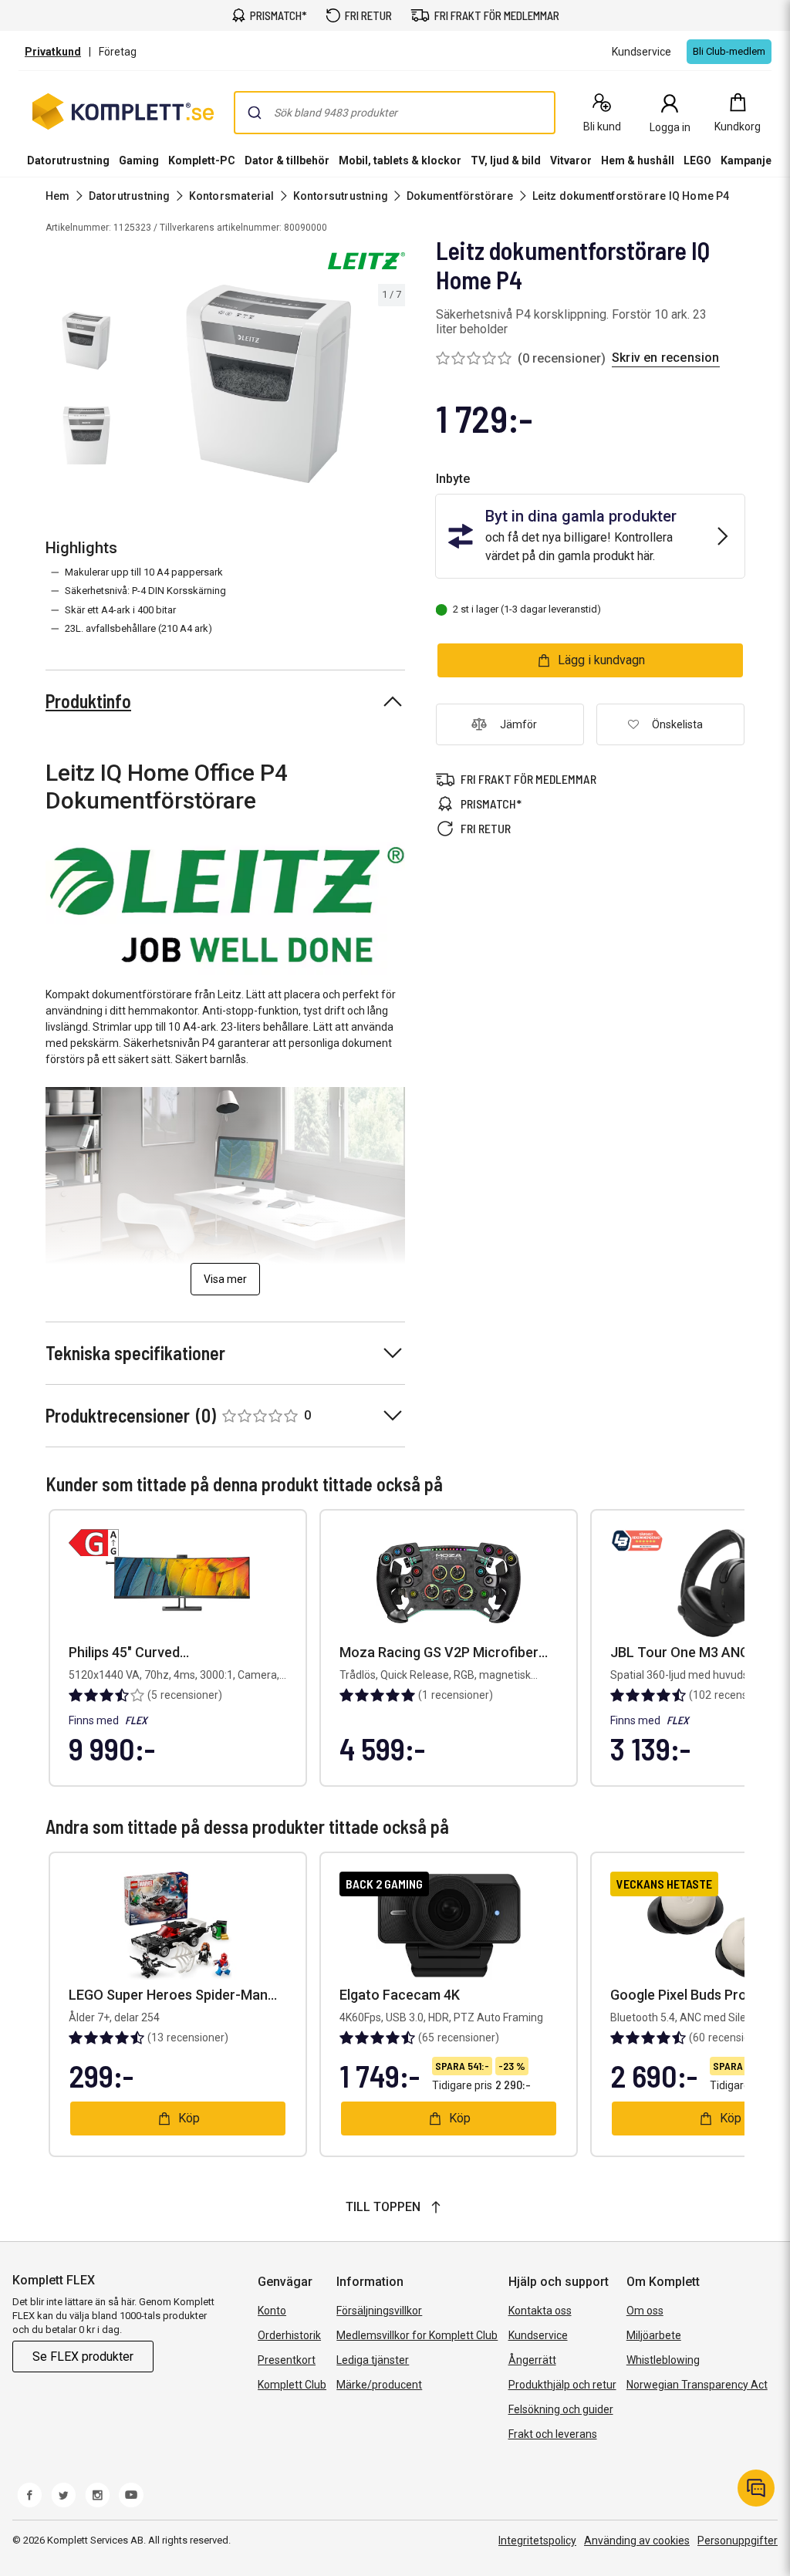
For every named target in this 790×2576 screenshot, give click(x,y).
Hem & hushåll (638, 160)
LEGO (697, 160)
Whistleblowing (663, 2360)
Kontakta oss (540, 2311)
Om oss (645, 2311)
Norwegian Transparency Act (697, 2385)
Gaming (139, 160)
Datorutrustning (68, 160)
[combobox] (395, 113)
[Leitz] (366, 261)
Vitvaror (571, 160)
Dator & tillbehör (287, 160)
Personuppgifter (738, 2541)
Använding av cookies (637, 2541)
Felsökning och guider (561, 2409)
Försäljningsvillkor (379, 2311)
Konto (272, 2311)
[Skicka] (255, 113)
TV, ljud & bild (506, 160)
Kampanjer (748, 160)
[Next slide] (391, 387)
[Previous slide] (145, 387)
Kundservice (538, 2335)
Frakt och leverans (553, 2434)
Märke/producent (379, 2385)
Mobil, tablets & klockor (400, 160)
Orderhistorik (289, 2335)
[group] (268, 384)
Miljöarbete (654, 2335)
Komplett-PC (202, 160)
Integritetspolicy (537, 2541)
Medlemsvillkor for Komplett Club (417, 2335)
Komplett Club (292, 2385)
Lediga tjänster (373, 2360)
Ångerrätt (532, 2360)
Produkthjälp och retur (562, 2385)
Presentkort (287, 2360)
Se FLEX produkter (83, 2357)
